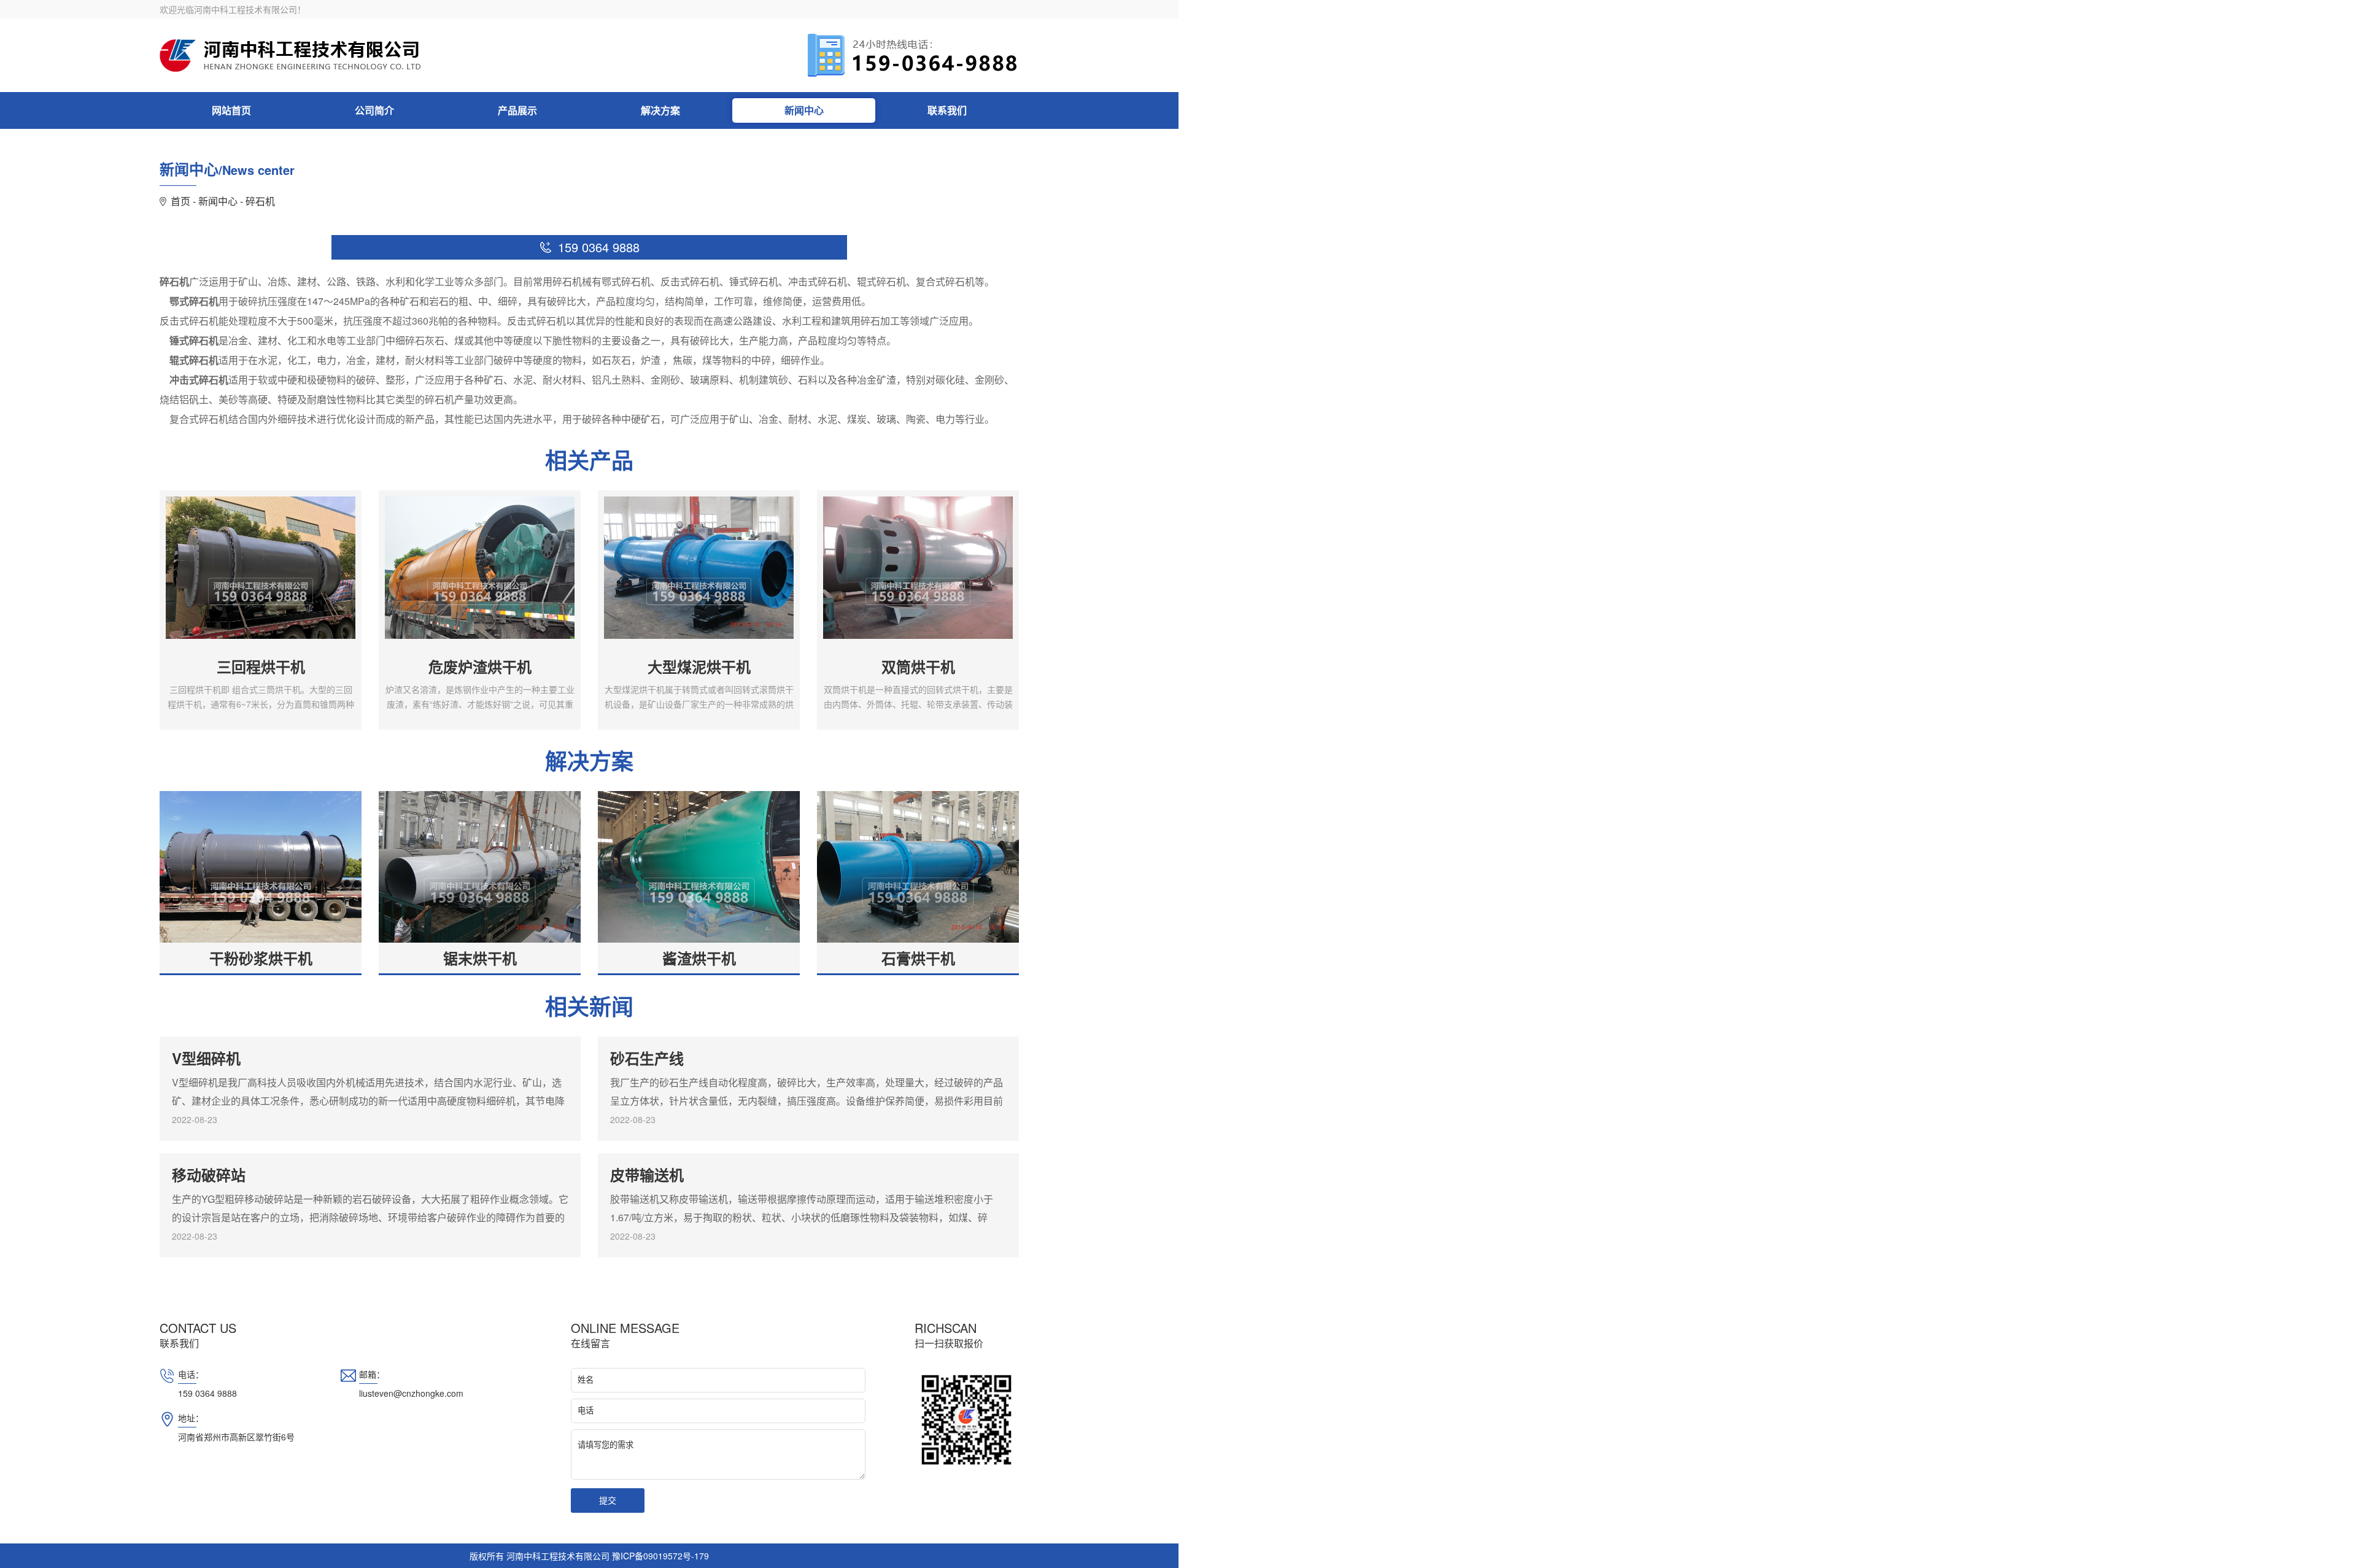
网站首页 (231, 110)
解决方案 (660, 110)
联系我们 (947, 110)
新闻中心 (804, 110)
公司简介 (374, 110)
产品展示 (517, 110)
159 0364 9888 (207, 1393)
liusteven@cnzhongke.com (411, 1393)
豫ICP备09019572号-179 (660, 1556)
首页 (180, 201)
